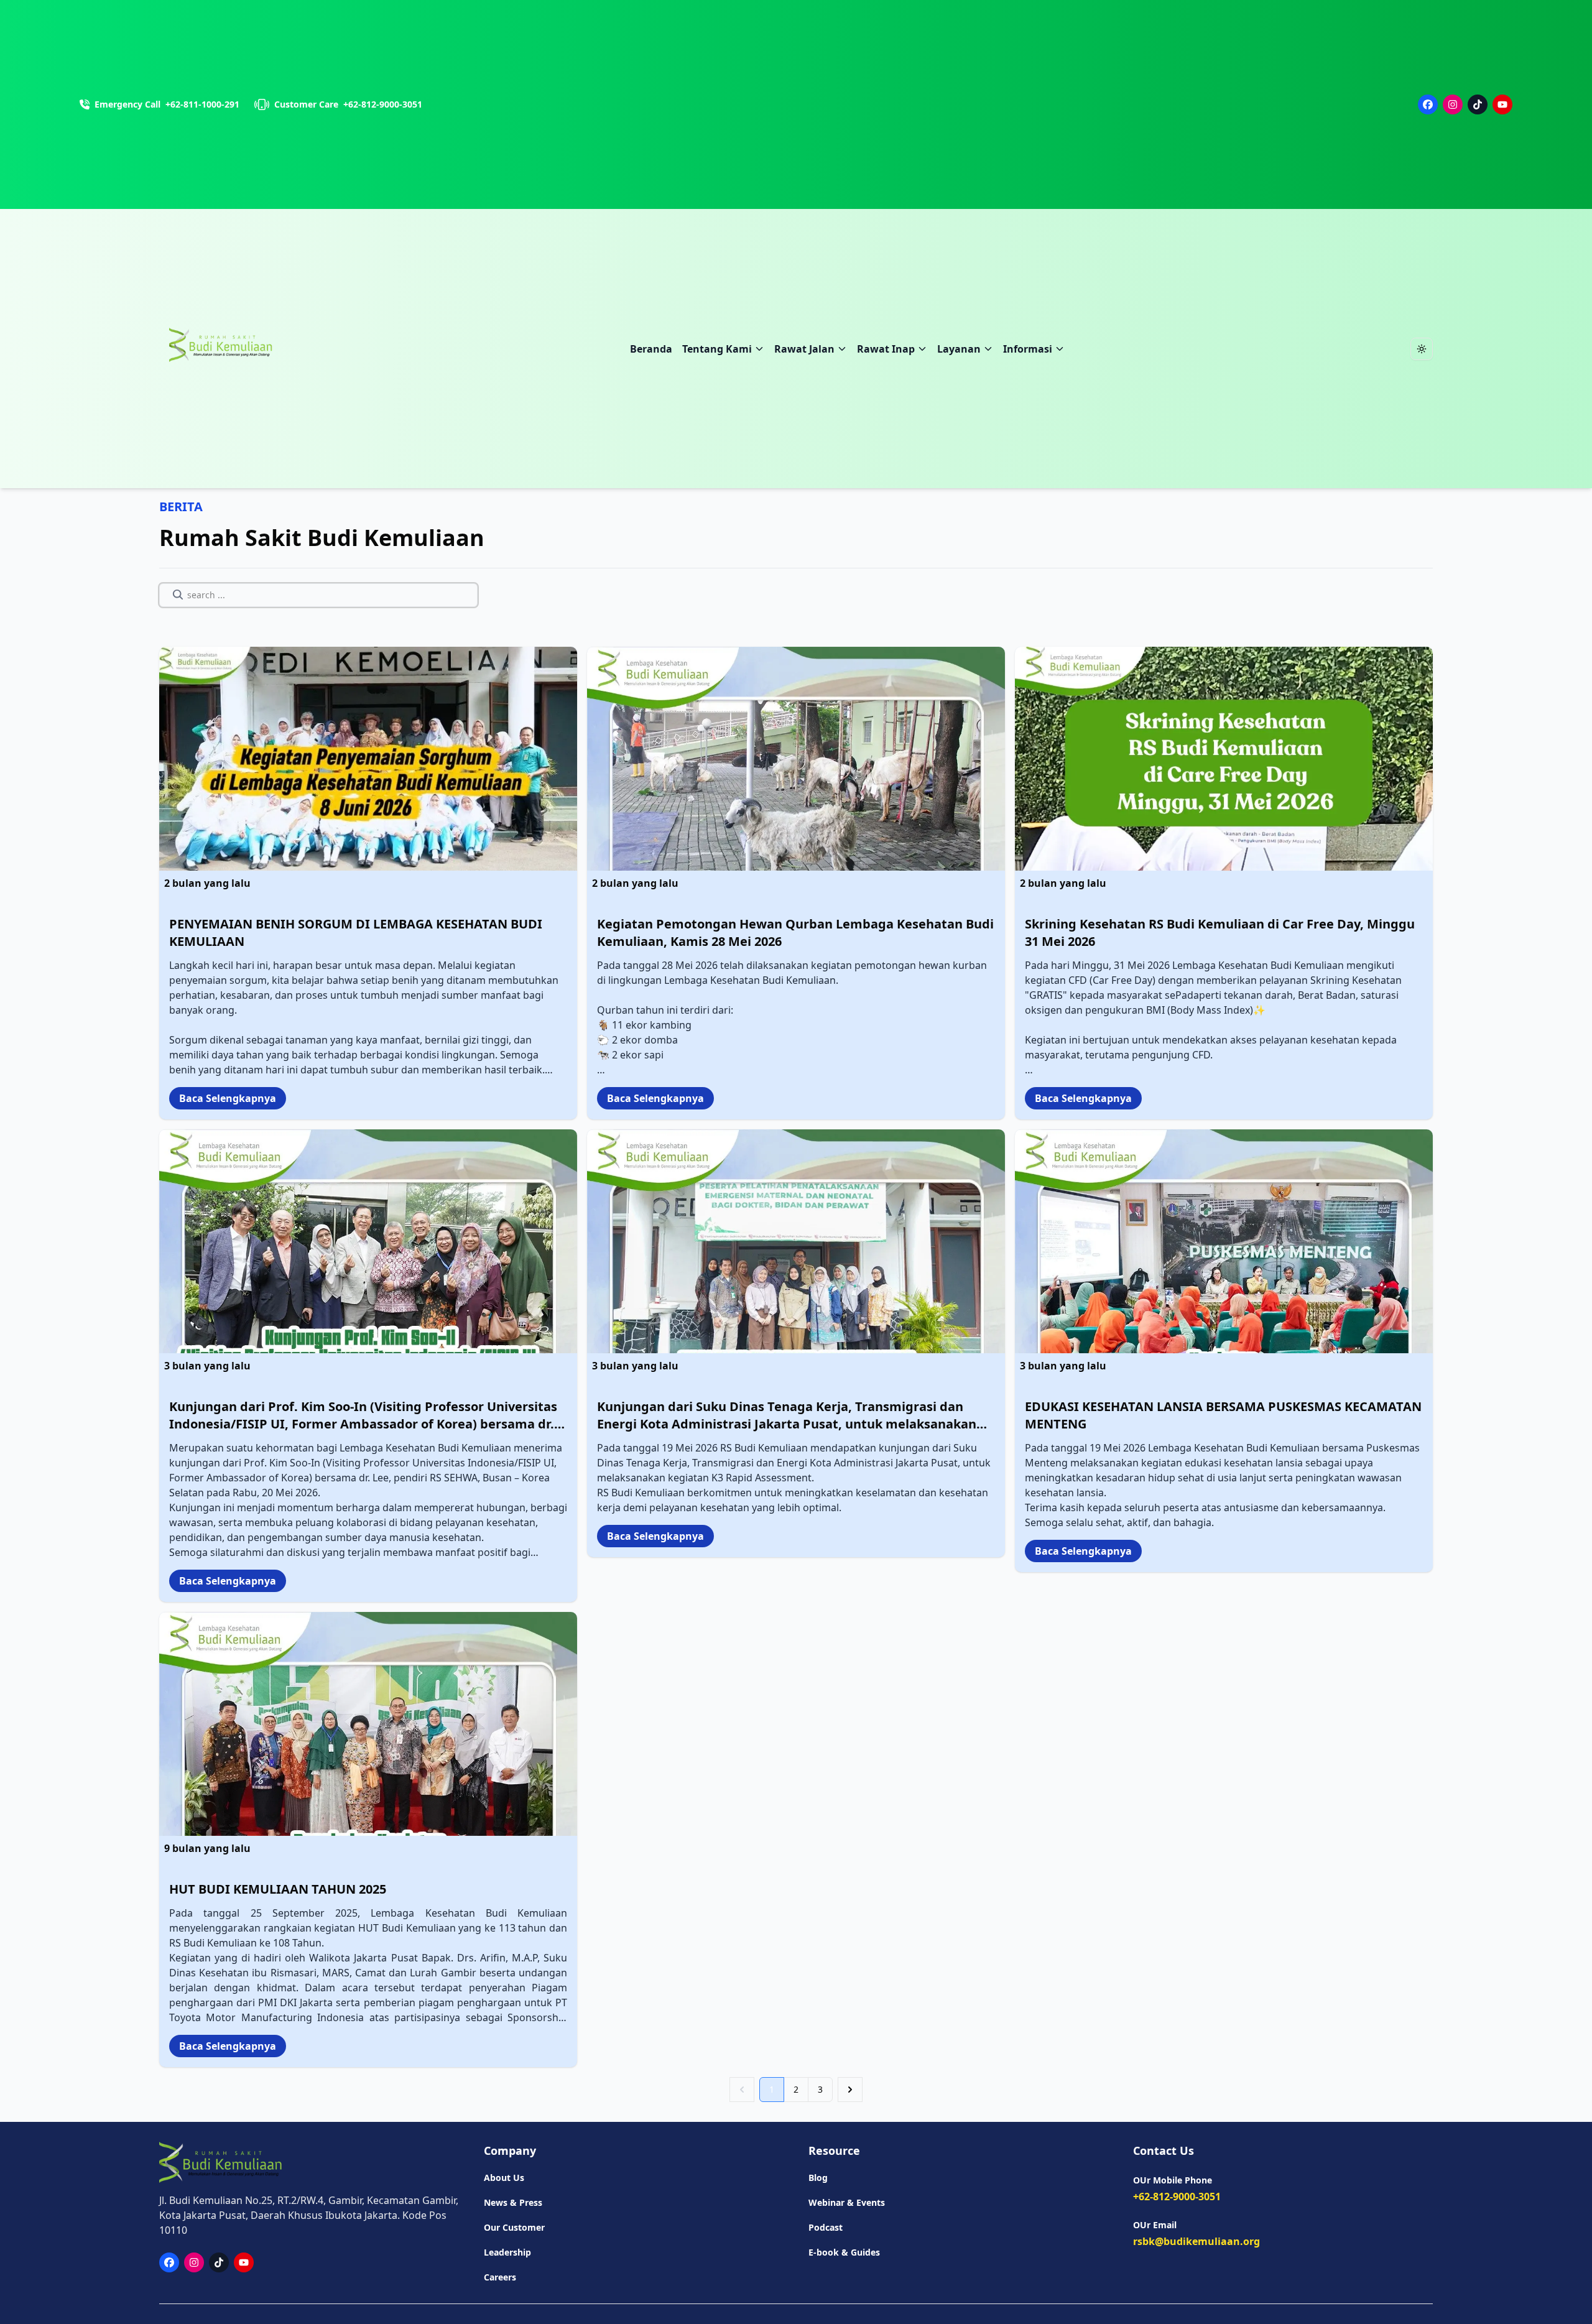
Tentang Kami (717, 349)
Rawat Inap (886, 349)
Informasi (1028, 349)
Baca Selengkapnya (228, 1098)
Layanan (959, 349)
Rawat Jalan (804, 349)
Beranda (651, 349)
